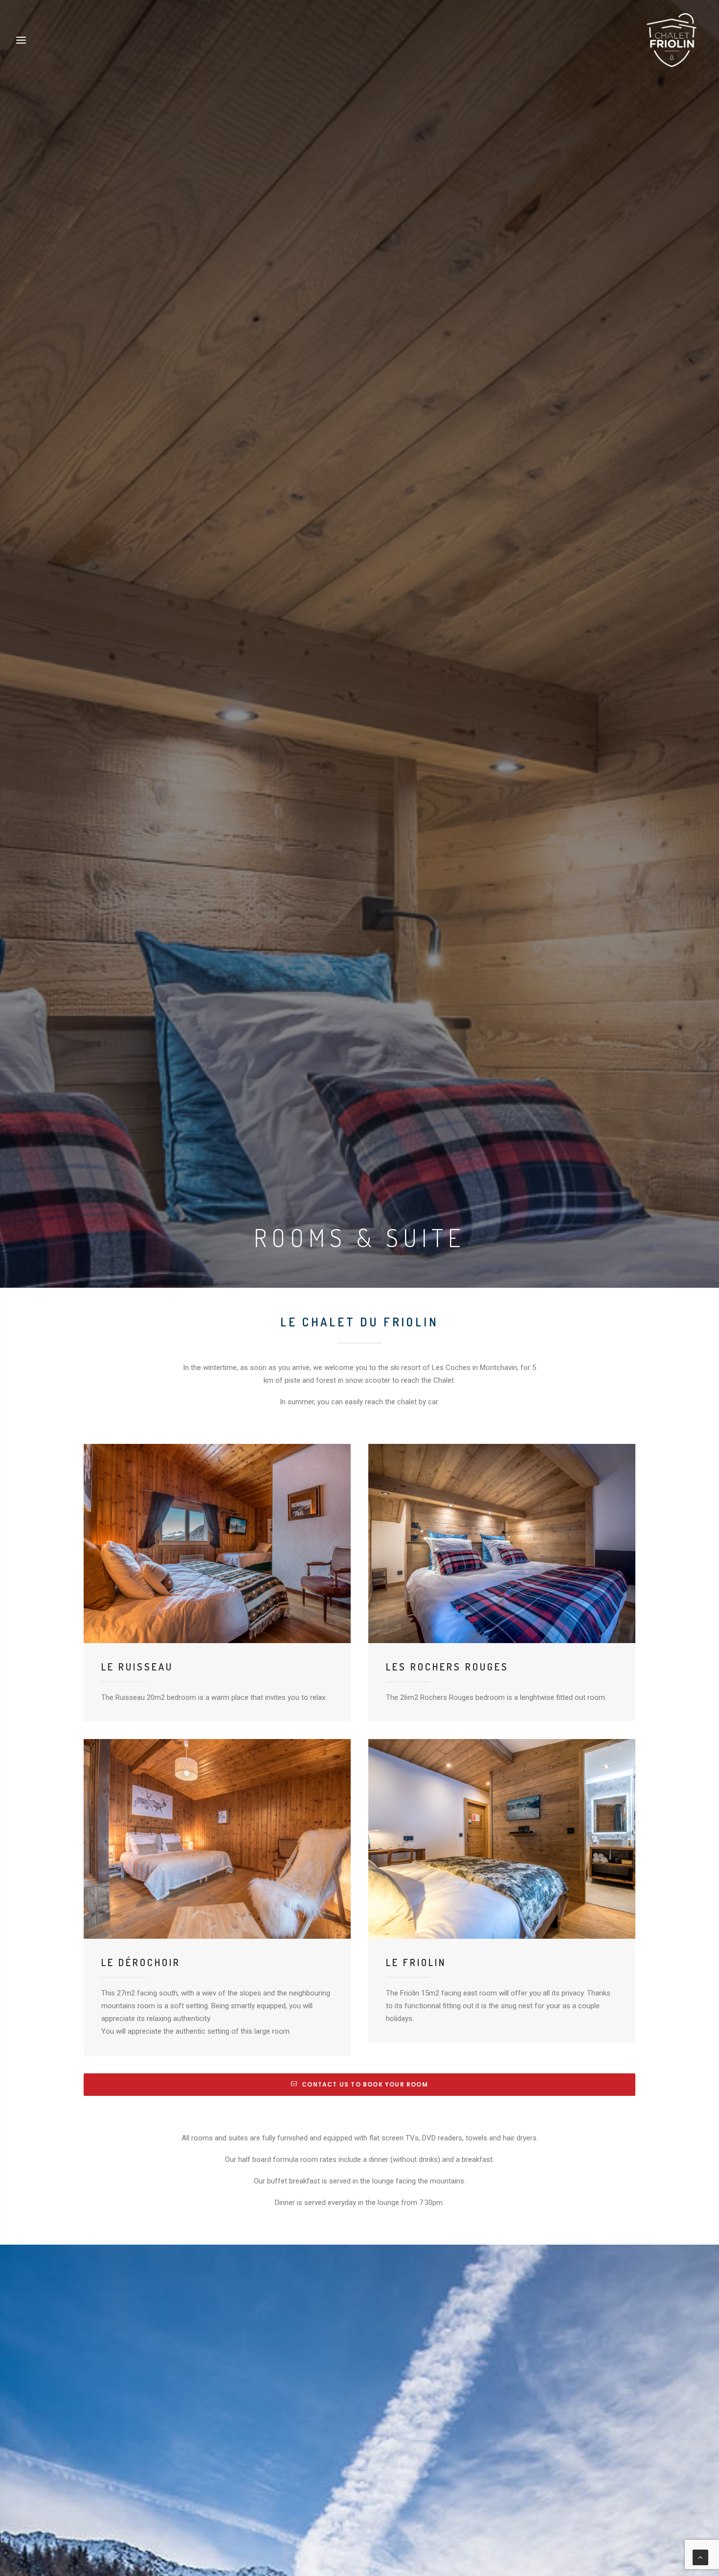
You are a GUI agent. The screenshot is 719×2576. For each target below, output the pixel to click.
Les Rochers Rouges (447, 1667)
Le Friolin (416, 1962)
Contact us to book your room (365, 2084)
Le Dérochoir (141, 1962)
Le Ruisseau (137, 1667)
